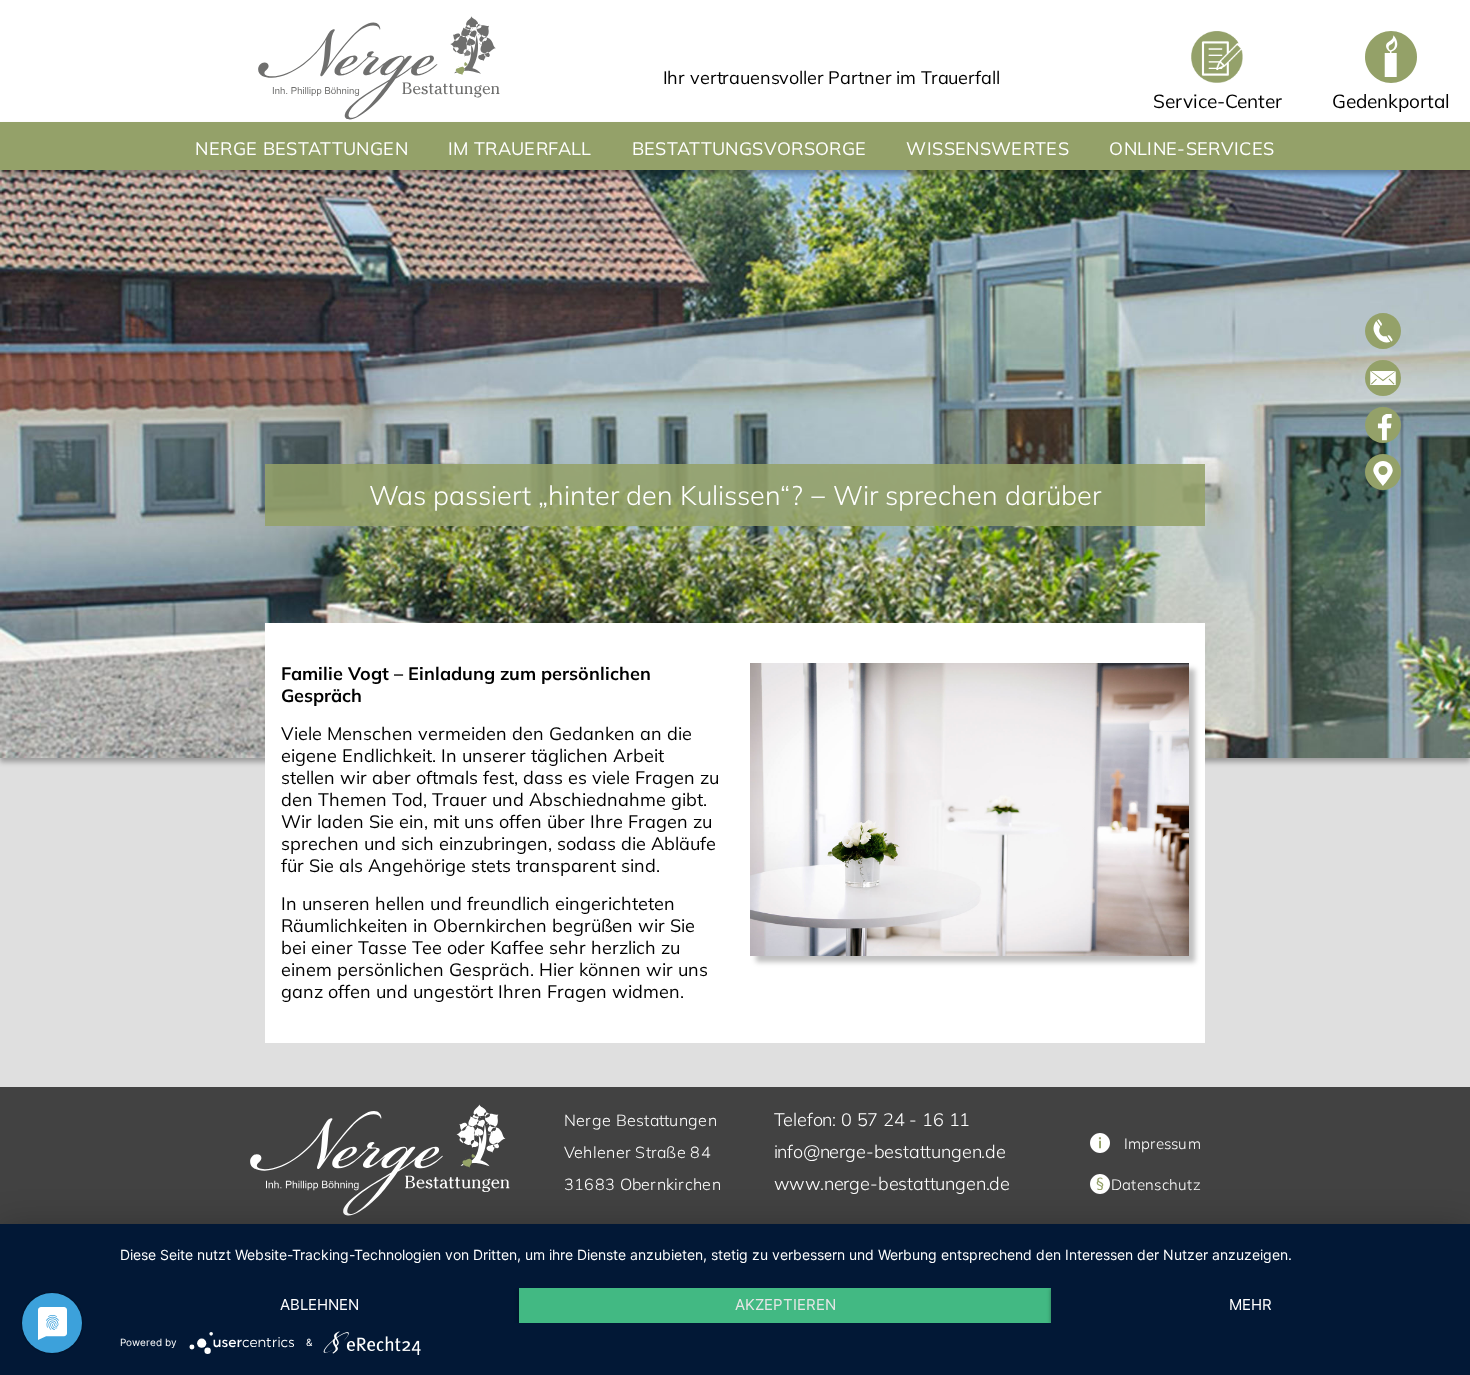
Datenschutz (1156, 1184)
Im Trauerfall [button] (520, 148)
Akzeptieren (785, 1304)
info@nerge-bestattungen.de (890, 1151)
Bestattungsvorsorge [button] (749, 148)
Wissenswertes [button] (987, 148)
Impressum (1162, 1143)
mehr (1250, 1304)
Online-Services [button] (1191, 148)
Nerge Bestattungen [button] (301, 148)
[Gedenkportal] (1391, 57)
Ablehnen (319, 1304)
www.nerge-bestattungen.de (892, 1183)
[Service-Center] (1217, 57)
